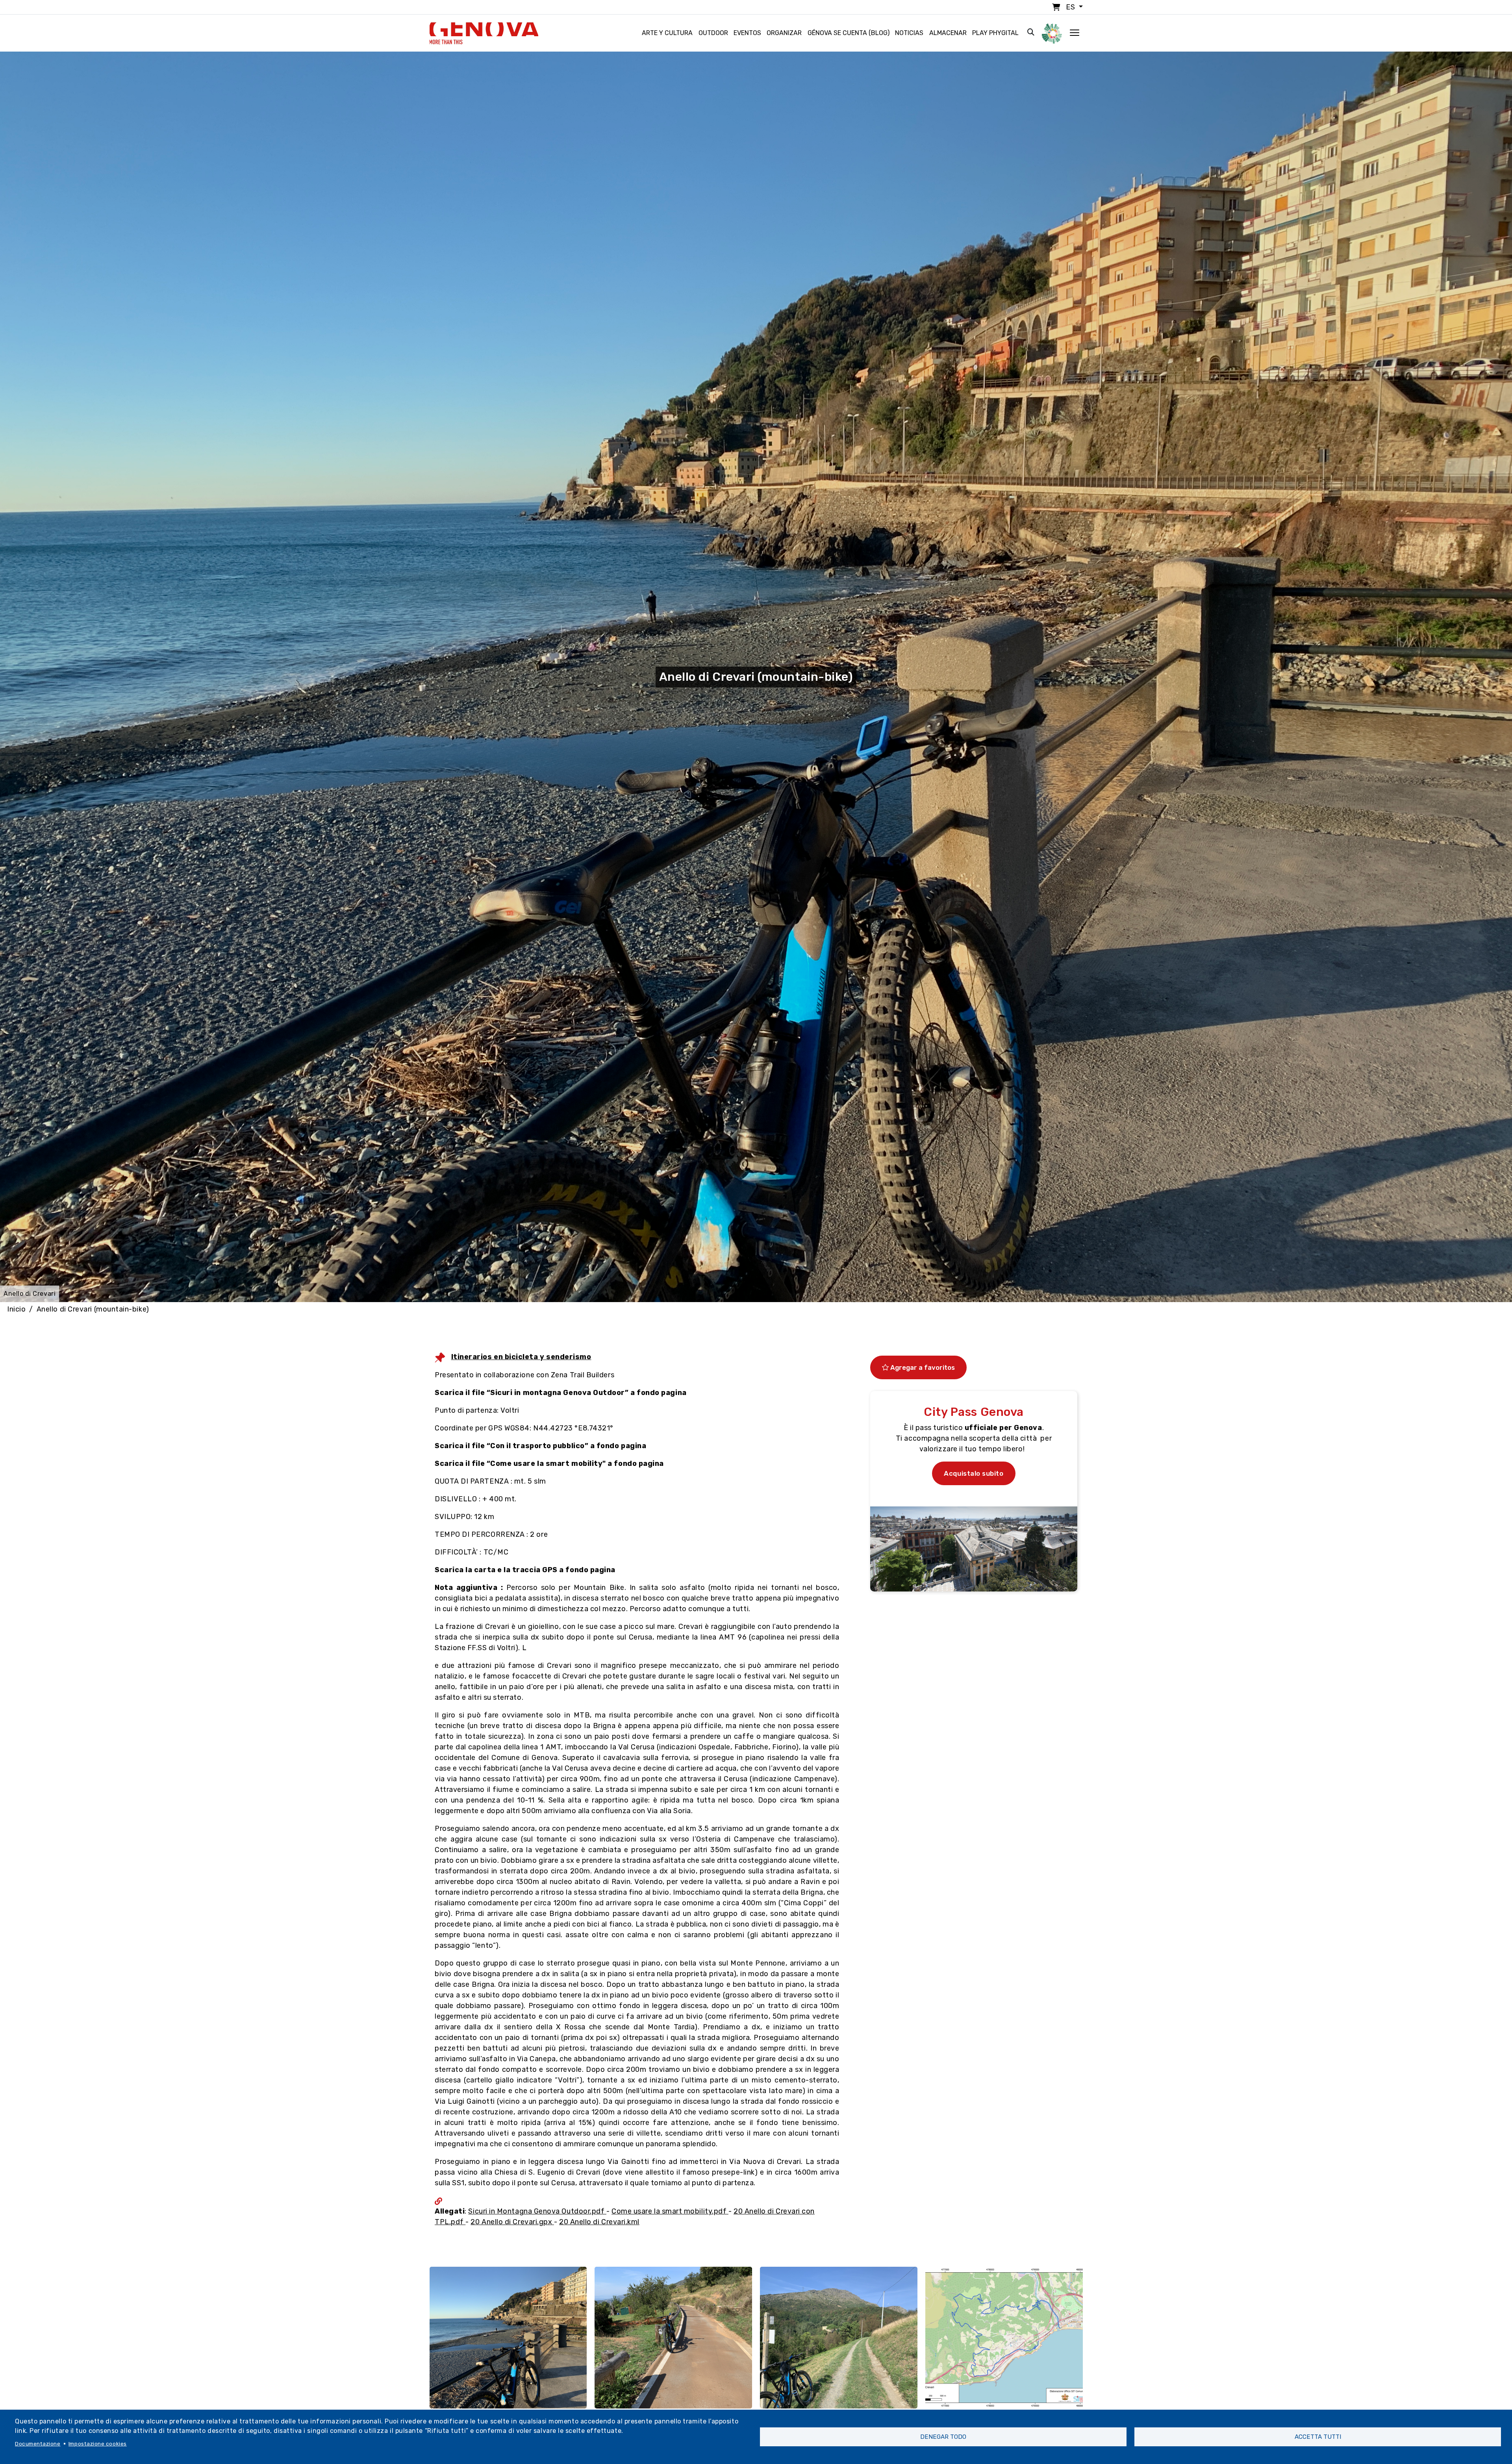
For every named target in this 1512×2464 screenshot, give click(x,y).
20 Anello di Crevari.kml (599, 2222)
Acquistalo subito (974, 1473)
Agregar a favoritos (922, 1367)
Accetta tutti (1318, 2437)
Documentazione (38, 2444)
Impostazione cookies (98, 2444)
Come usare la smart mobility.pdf (670, 2211)
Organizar (784, 33)
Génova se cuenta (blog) (849, 33)
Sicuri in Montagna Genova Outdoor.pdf (537, 2211)
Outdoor (713, 33)
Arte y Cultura (667, 33)
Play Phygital (995, 33)
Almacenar (948, 33)
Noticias (909, 33)
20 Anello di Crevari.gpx (512, 2222)
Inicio (16, 1309)
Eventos (747, 33)
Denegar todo (943, 2437)
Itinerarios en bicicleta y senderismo (521, 1357)
